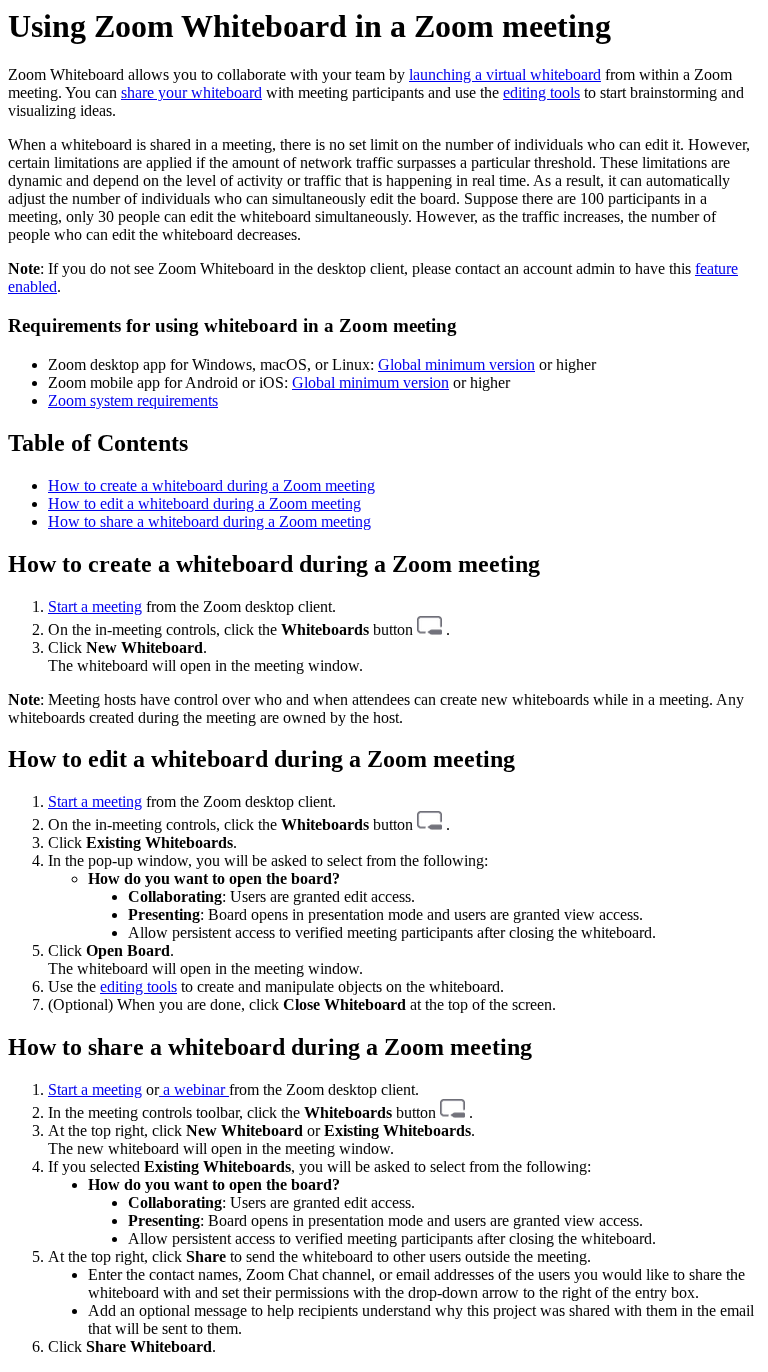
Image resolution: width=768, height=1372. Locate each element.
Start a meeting (95, 606)
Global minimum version (456, 364)
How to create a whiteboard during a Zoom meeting (211, 485)
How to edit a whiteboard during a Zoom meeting (204, 503)
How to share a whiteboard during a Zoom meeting (209, 521)
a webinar (194, 1089)
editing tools (541, 92)
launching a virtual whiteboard (505, 74)
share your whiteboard (191, 92)
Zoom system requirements (133, 400)
